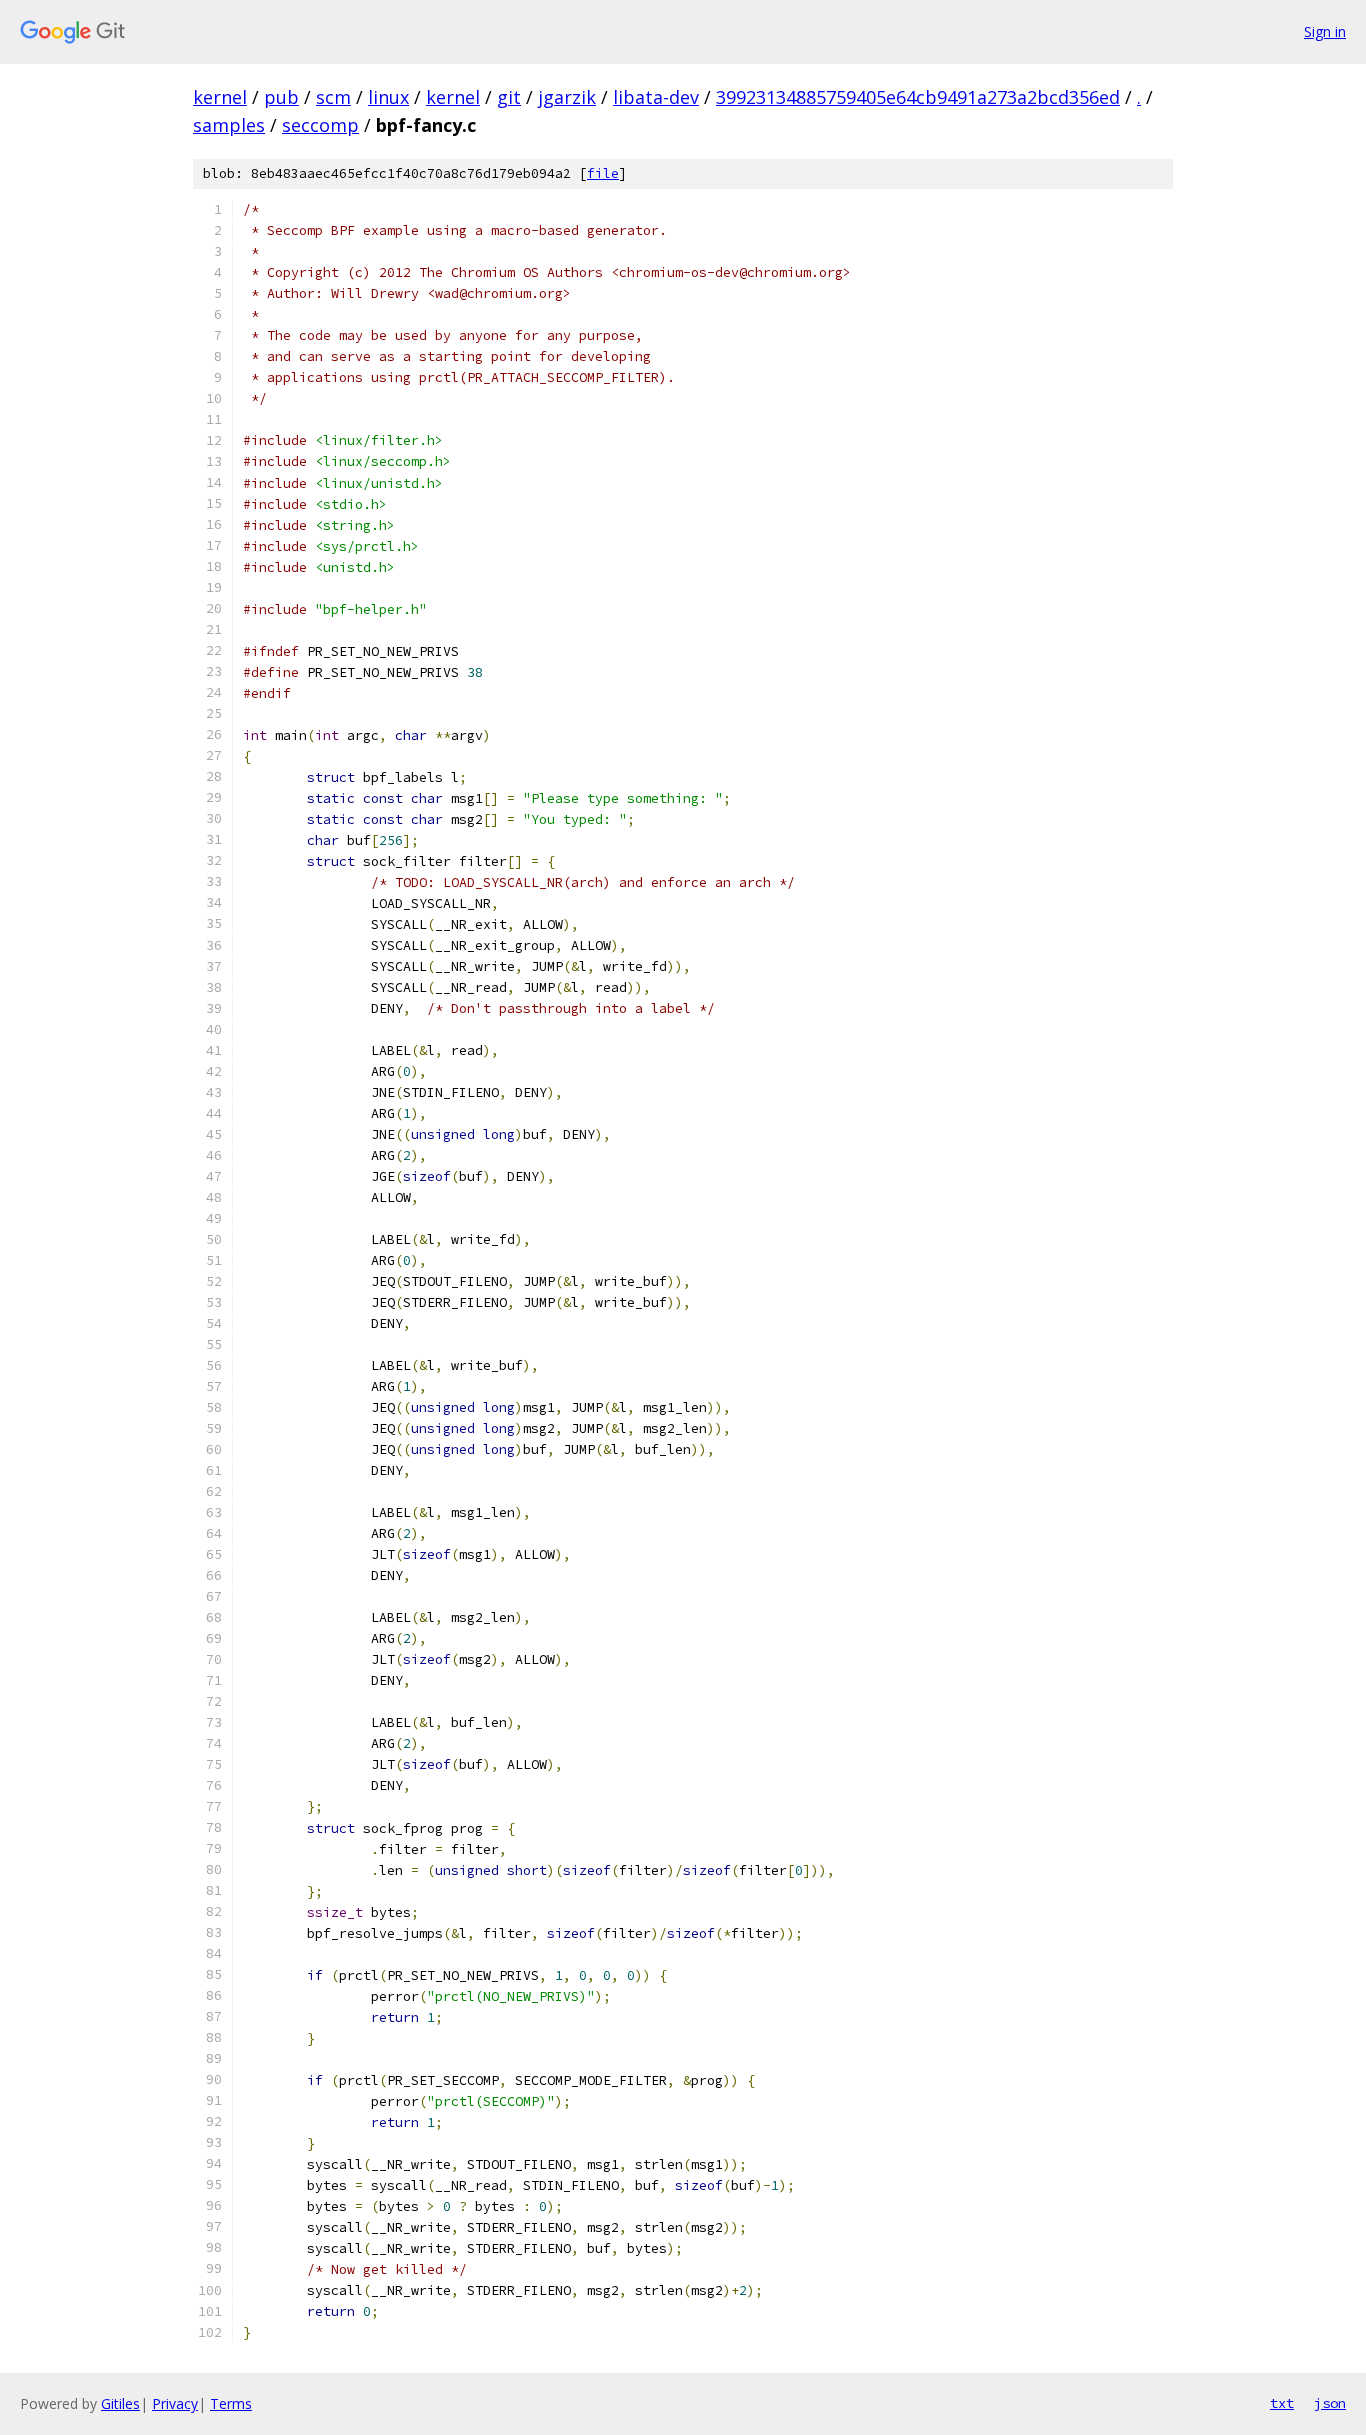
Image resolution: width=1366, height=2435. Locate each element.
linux (388, 97)
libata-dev (656, 97)
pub (281, 97)
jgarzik (567, 97)
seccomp (320, 125)
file (603, 173)
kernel (220, 97)
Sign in (1325, 31)
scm (333, 97)
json (1330, 2403)
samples (229, 125)
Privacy (175, 2403)
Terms (231, 2403)
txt (1282, 2403)
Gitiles (120, 2403)
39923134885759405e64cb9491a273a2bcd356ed (918, 97)
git (509, 97)
